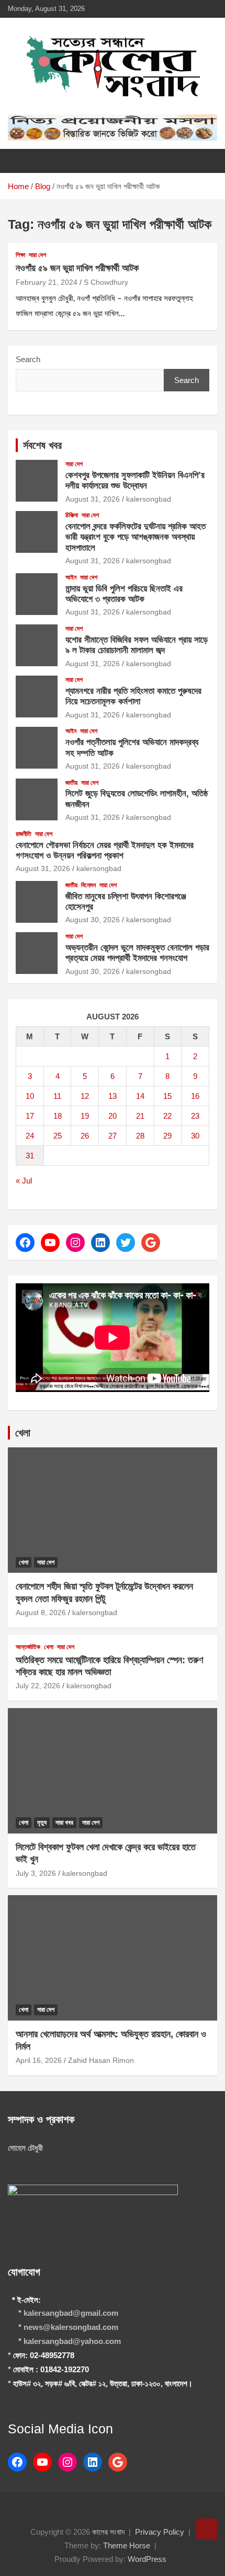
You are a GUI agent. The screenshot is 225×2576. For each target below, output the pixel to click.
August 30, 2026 (93, 920)
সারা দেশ (37, 255)
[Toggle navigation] (21, 161)
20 (113, 1116)
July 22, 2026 (38, 1686)
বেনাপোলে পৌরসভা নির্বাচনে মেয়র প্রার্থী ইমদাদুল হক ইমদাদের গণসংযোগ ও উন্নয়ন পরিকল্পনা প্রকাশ (105, 850)
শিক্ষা (20, 255)
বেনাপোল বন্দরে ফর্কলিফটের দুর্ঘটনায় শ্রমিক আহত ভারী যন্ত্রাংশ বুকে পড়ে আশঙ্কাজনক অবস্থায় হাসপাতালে (136, 537)
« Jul (24, 1181)
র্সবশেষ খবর (42, 445)
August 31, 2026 (93, 499)
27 (113, 1136)
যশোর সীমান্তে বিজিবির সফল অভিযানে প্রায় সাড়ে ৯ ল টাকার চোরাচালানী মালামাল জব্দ (137, 645)
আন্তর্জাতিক (28, 1647)
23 (195, 1116)
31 (30, 1156)
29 (167, 1136)
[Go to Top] (207, 2529)
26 (85, 1136)
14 (140, 1096)
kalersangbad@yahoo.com (72, 2341)
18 (58, 1116)
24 (30, 1136)
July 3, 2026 (36, 1873)
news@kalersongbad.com (71, 2327)
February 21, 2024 (47, 282)
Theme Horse (127, 2545)
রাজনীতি (24, 834)
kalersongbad (149, 499)
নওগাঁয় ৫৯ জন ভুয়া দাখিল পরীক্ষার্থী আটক (77, 268)
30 (195, 1136)
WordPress (147, 2559)
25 (58, 1136)
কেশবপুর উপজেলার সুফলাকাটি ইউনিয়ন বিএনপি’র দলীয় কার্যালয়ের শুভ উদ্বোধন (135, 480)
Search (28, 359)
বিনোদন (88, 885)
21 (140, 1116)
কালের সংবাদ (108, 2532)
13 (113, 1096)
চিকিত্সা (72, 515)
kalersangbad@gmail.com (71, 2313)
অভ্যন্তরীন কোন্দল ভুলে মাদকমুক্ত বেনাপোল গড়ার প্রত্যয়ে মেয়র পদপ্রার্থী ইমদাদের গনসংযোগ (137, 953)
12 (85, 1096)
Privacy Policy (160, 2532)
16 (195, 1096)
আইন (71, 577)
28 (140, 1136)
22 (167, 1116)
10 (30, 1096)
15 (167, 1096)
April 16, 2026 (39, 2060)
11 (57, 1096)
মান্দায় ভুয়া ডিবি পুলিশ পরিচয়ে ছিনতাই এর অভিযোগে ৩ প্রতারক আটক (124, 594)
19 (85, 1116)
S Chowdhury (106, 282)
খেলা (23, 1433)
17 (30, 1116)
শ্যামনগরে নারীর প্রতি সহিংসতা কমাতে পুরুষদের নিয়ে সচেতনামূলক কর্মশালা (133, 696)
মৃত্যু (42, 1823)
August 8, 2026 (41, 1612)
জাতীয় (71, 783)
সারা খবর (64, 1823)
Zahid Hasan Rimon (101, 2060)
